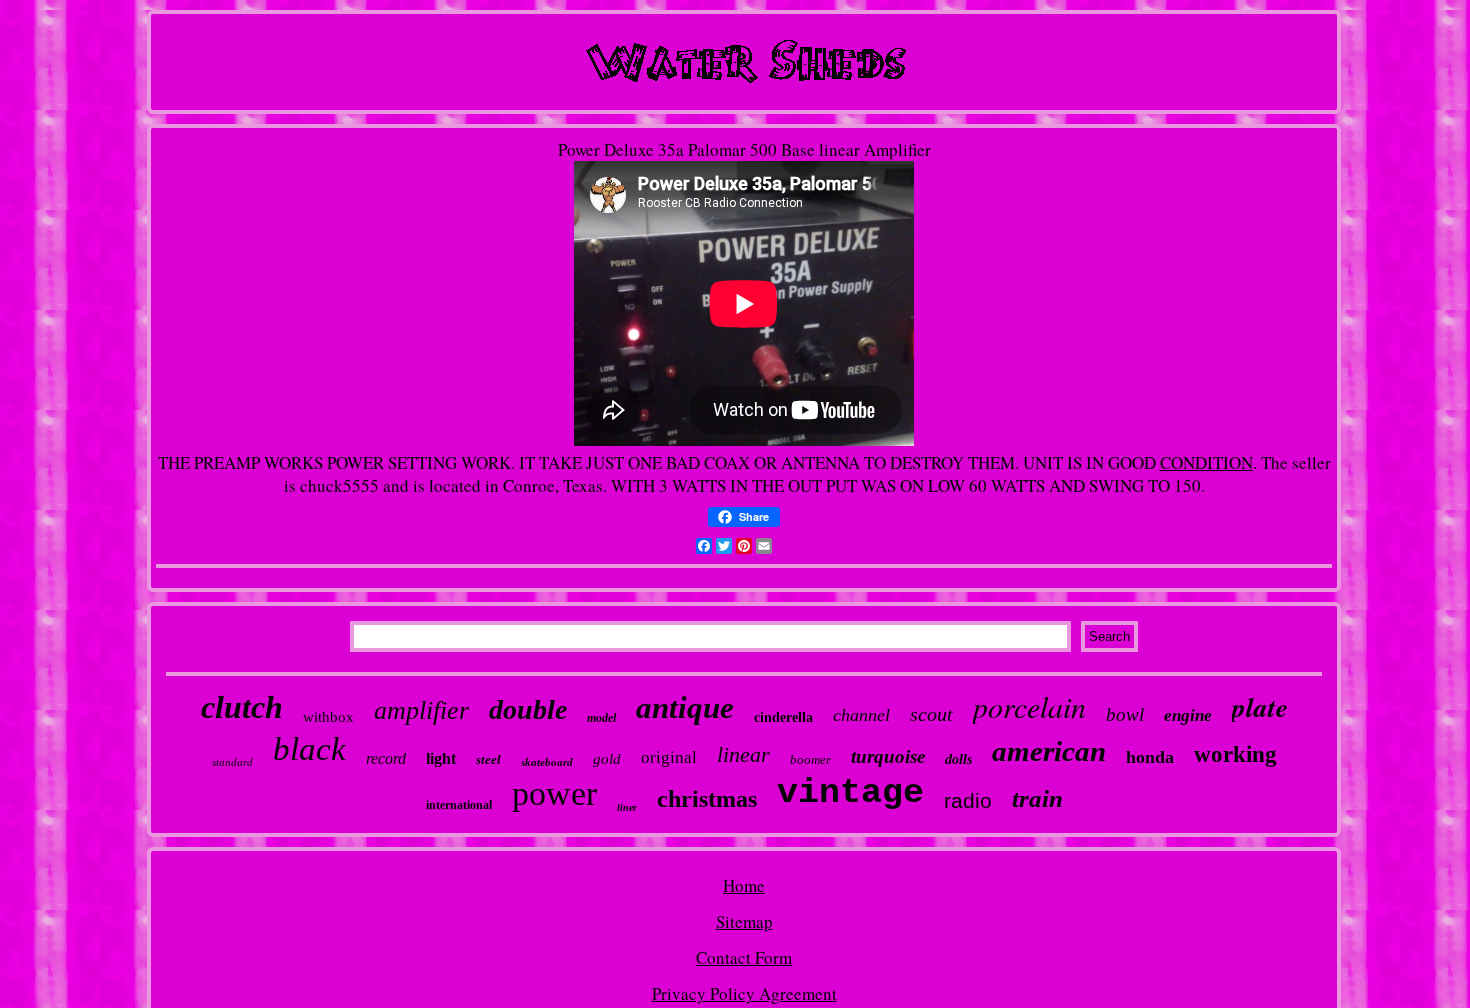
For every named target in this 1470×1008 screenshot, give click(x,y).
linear (743, 754)
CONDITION (1206, 462)
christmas (707, 799)
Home (744, 885)
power (554, 793)
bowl (1125, 714)
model (601, 718)
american (1049, 751)
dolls (958, 759)
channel (861, 715)
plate (1260, 707)
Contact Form (744, 957)
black (309, 749)
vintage (850, 793)
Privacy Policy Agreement (744, 993)
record (386, 758)
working (1235, 754)
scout (931, 714)
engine (1188, 715)
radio (968, 800)
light (441, 758)
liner (627, 807)
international (459, 805)
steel (488, 759)
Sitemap (744, 921)
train (1037, 798)
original (669, 757)
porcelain (1029, 706)
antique (685, 707)
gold (607, 759)
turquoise (888, 756)
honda (1150, 757)
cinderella (783, 717)
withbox (328, 717)
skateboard (547, 762)
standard (232, 762)
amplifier (421, 710)
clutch (242, 707)
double (528, 709)
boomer (810, 759)
